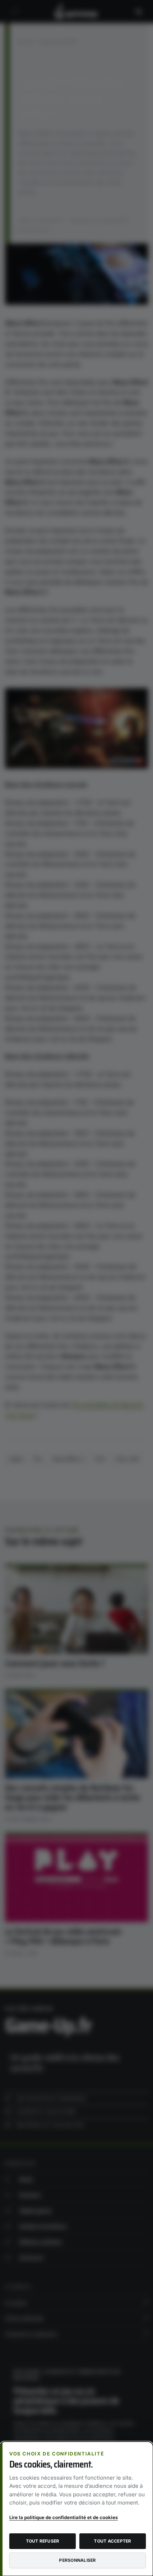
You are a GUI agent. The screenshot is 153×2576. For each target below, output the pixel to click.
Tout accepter (112, 2541)
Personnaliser (77, 2560)
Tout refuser (43, 2541)
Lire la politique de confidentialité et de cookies (64, 2517)
